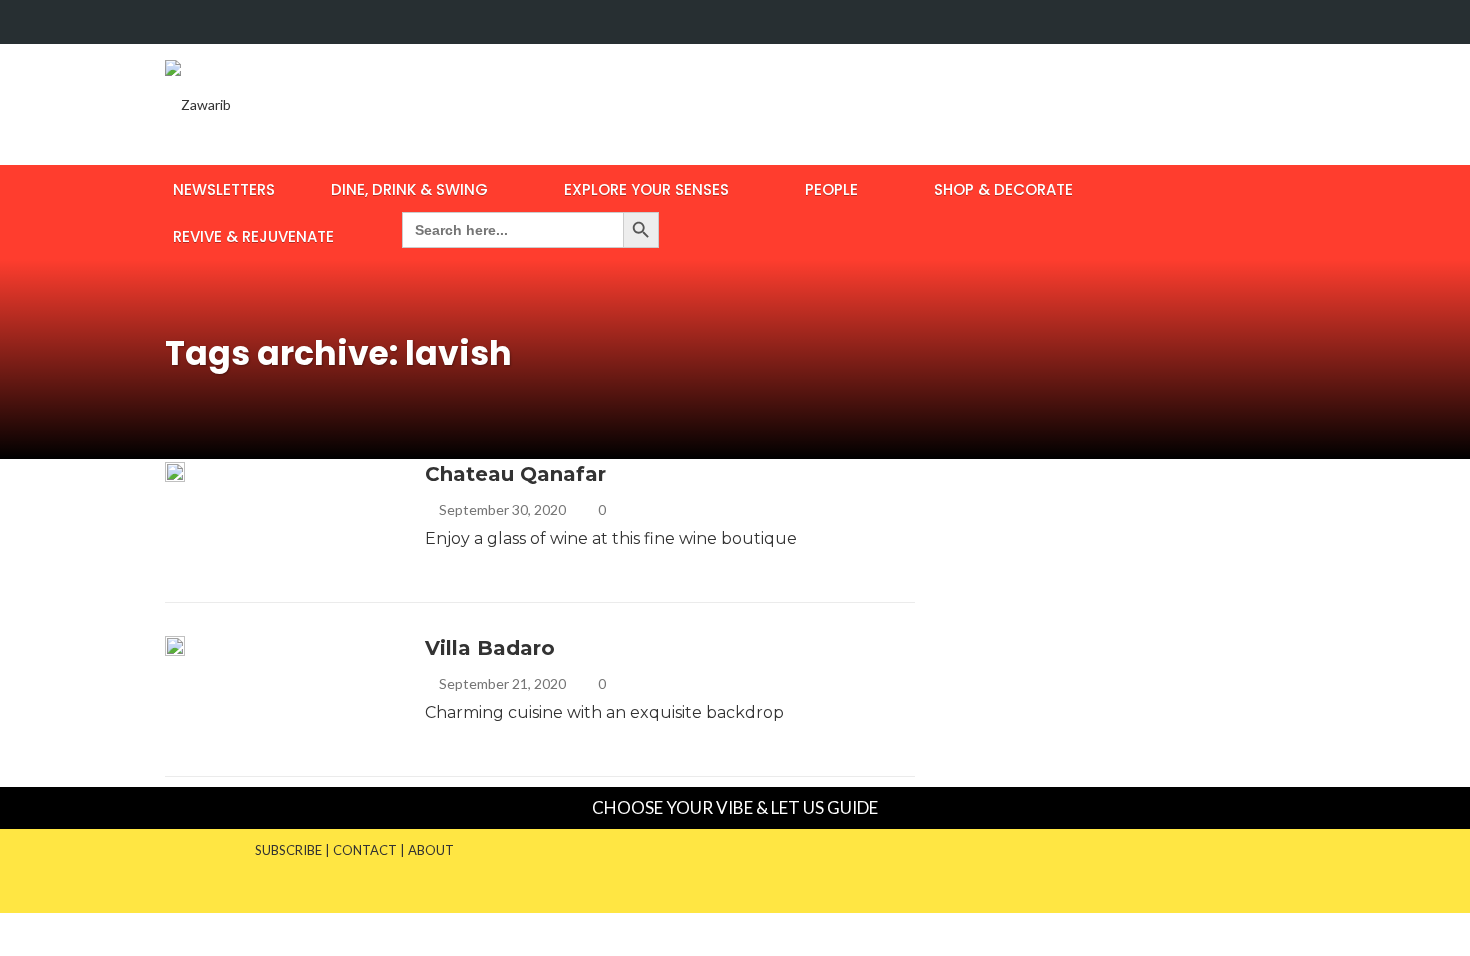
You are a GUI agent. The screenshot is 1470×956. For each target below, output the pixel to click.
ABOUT (431, 850)
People (831, 189)
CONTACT (365, 850)
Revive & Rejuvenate (253, 236)
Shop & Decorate (1003, 189)
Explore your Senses (646, 189)
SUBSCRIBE (288, 850)
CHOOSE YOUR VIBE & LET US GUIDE (735, 807)
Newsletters (224, 189)
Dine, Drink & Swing (409, 189)
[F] (1249, 22)
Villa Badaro (490, 648)
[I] (1287, 22)
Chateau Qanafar (515, 474)
